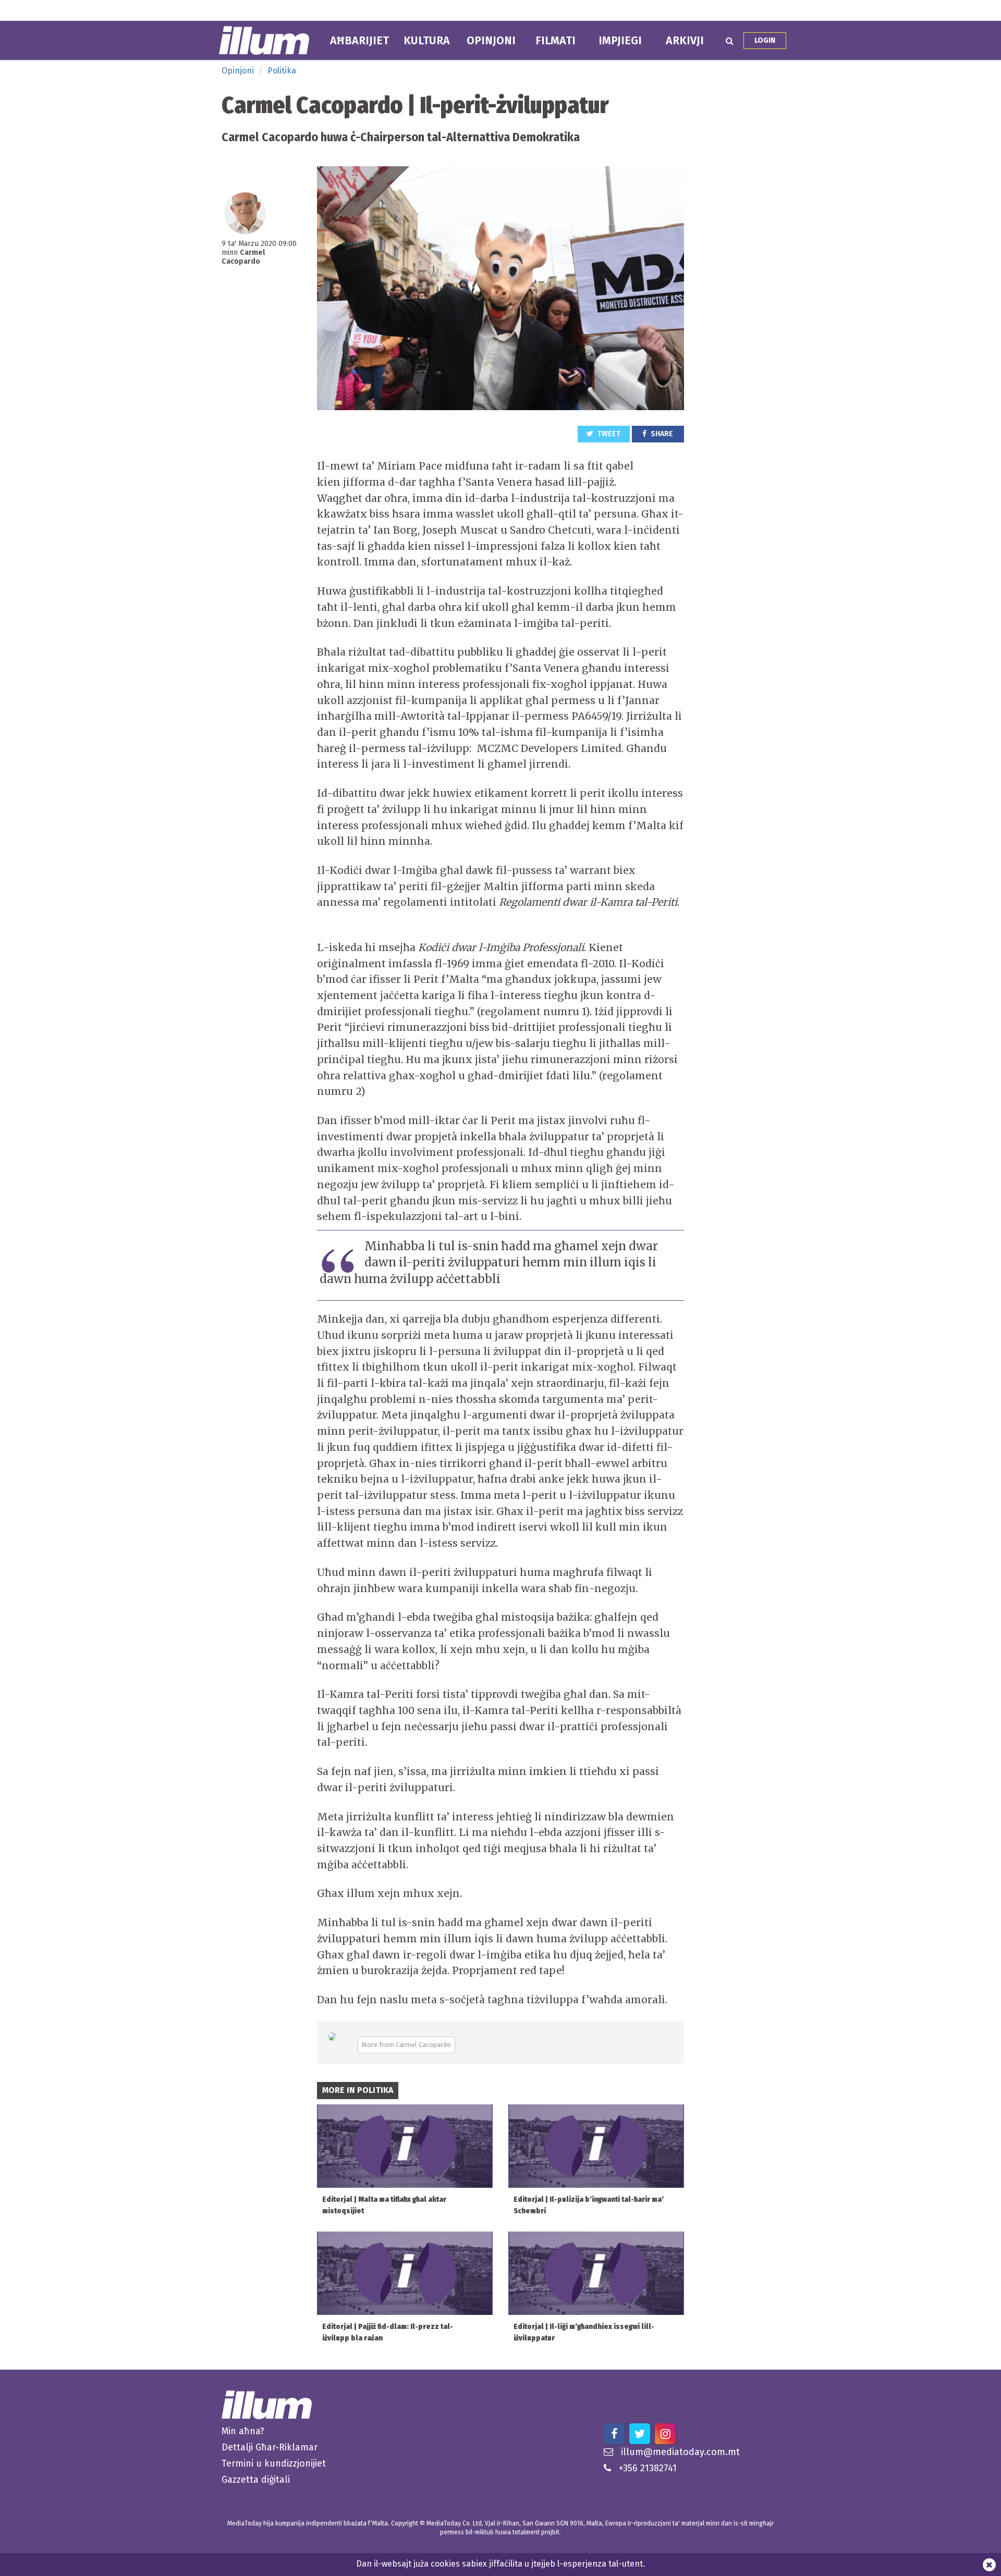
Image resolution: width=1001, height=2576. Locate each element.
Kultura (427, 41)
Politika (282, 71)
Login (765, 40)
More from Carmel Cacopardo (406, 2045)
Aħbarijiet (359, 41)
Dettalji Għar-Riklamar (270, 2447)
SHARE (661, 434)
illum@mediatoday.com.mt (680, 2452)
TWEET (608, 434)
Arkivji (685, 41)
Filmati (556, 41)
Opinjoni (491, 41)
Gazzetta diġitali (256, 2480)
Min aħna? (243, 2431)
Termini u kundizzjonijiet (274, 2463)
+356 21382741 (648, 2468)
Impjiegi (620, 41)
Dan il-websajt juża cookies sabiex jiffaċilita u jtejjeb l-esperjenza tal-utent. (500, 2564)
